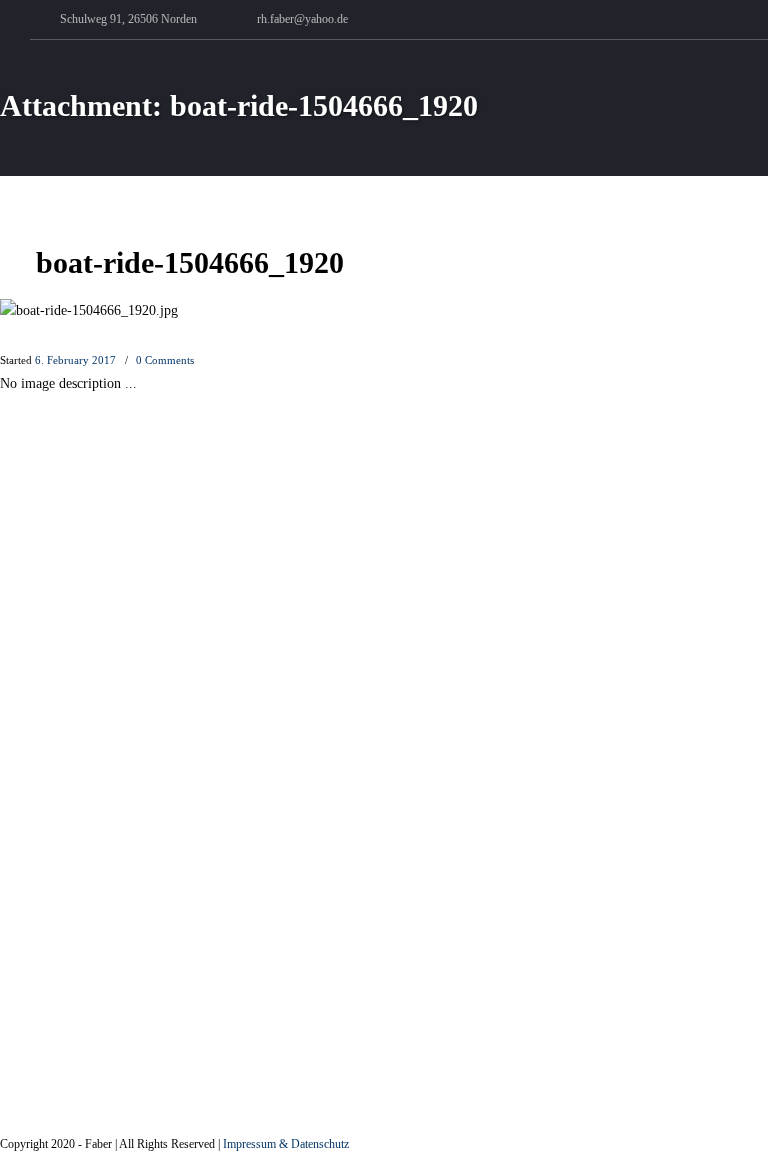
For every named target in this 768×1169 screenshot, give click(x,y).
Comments (165, 360)
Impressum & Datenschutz (286, 1144)
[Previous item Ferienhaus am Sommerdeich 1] (192, 311)
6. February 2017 (75, 360)
